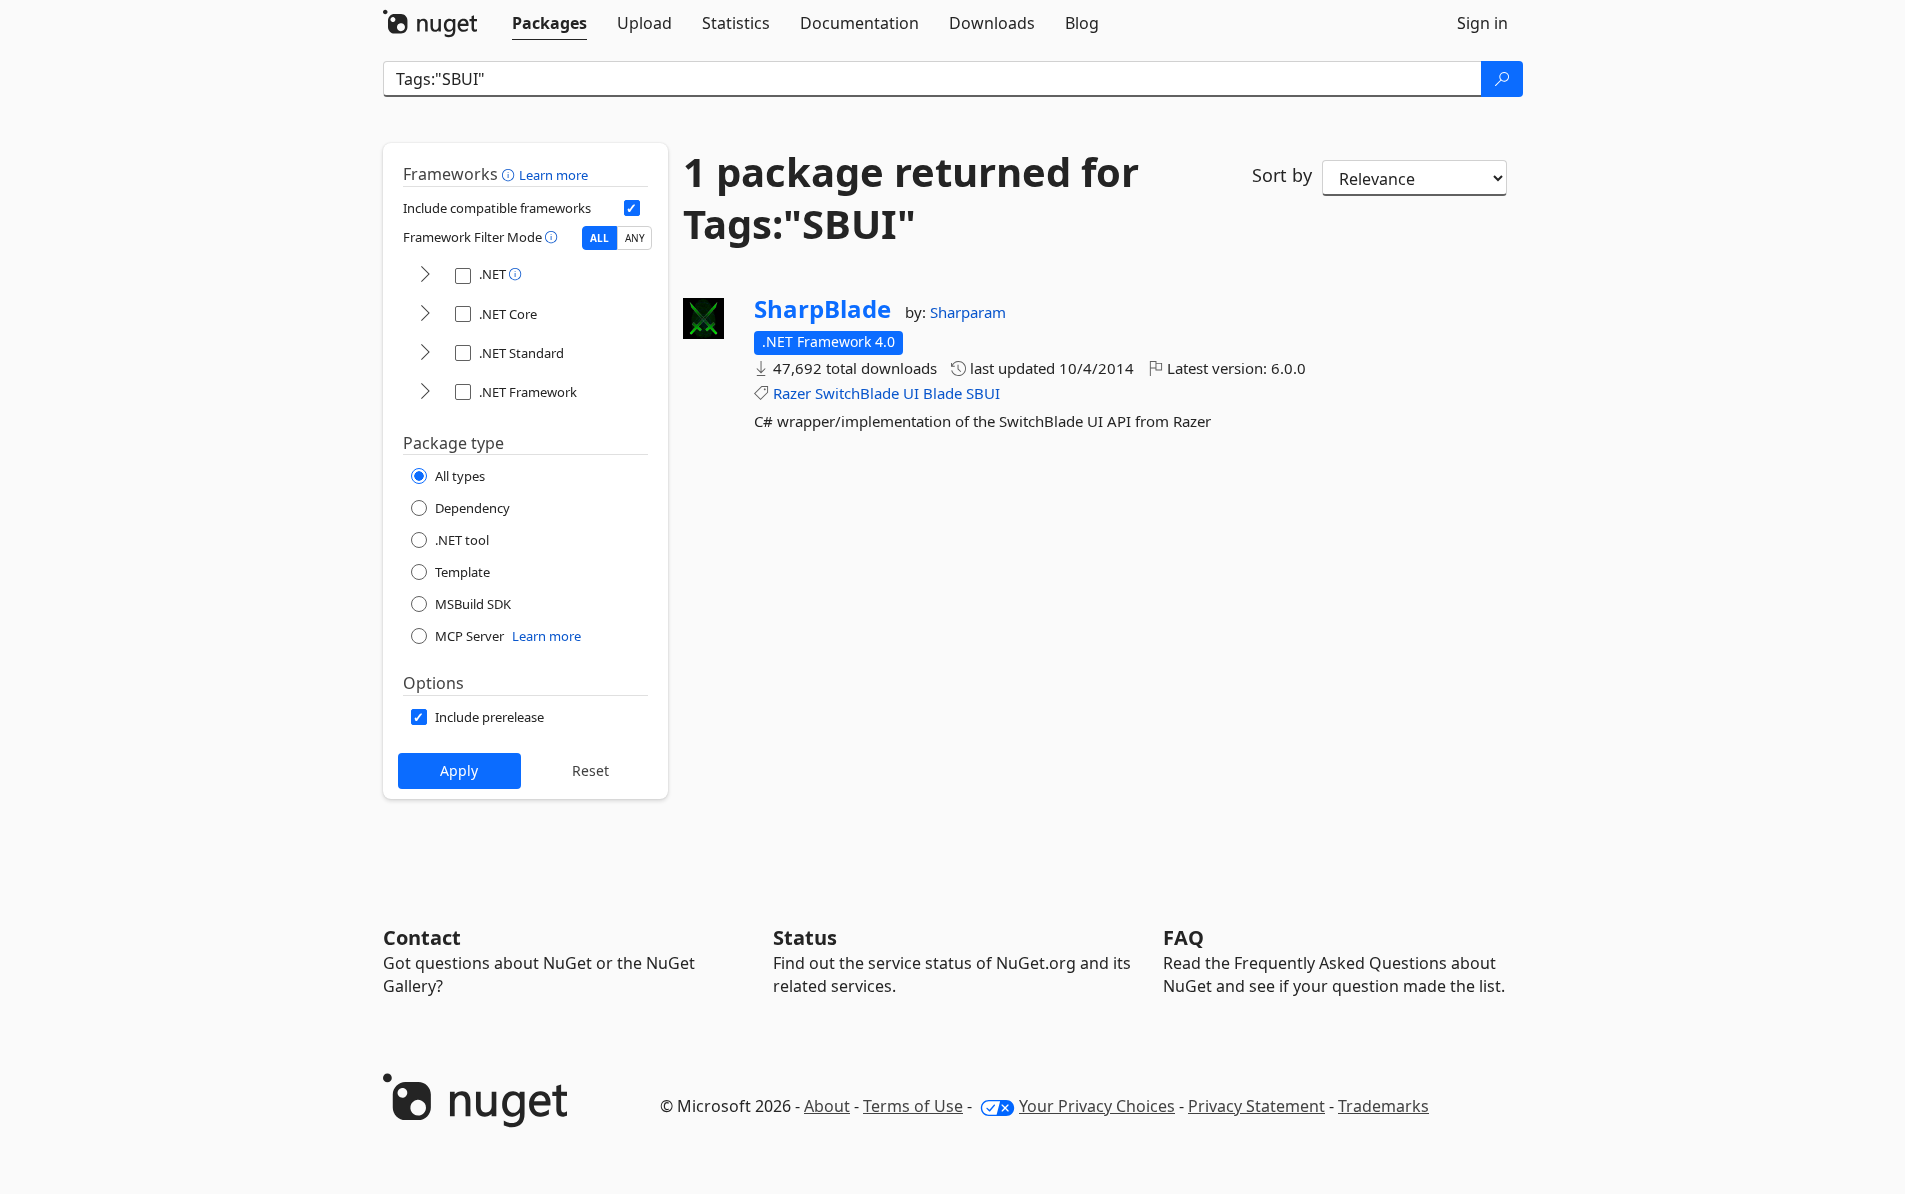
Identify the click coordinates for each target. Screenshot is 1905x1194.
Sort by (1282, 175)
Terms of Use (913, 1106)
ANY (635, 238)
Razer (792, 393)
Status (805, 937)
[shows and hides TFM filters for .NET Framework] (425, 392)
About (827, 1106)
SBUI (983, 393)
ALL (599, 238)
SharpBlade (822, 309)
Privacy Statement (1256, 1106)
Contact (422, 937)
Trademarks (1383, 1106)
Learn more (553, 175)
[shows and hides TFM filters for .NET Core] (425, 314)
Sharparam (968, 312)
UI (911, 393)
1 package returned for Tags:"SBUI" (911, 198)
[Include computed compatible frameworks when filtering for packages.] (632, 208)
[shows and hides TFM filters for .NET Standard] (425, 353)
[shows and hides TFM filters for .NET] (425, 275)
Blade (942, 393)
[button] (510, 174)
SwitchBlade (857, 393)
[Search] (1502, 79)
